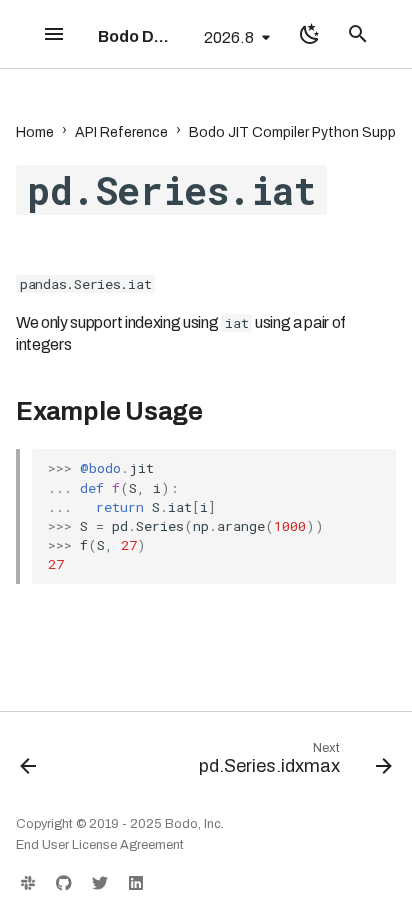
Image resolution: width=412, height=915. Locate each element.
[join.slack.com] (28, 883)
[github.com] (64, 883)
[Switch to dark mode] (310, 34)
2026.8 (229, 37)
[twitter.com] (100, 883)
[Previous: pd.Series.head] (28, 763)
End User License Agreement (100, 845)
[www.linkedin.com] (136, 883)
